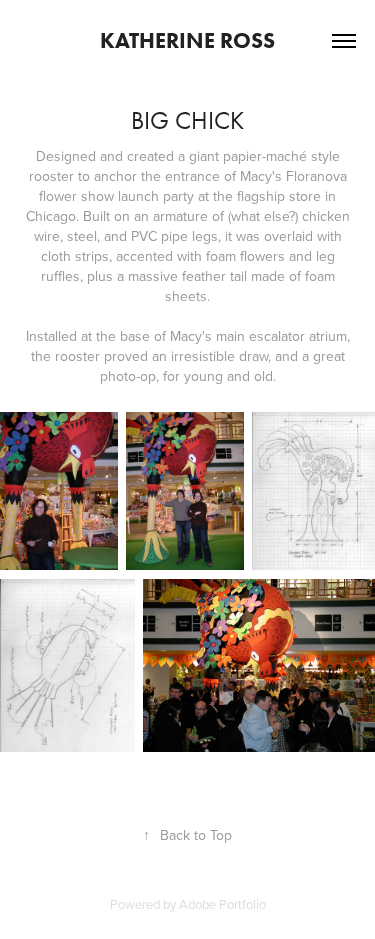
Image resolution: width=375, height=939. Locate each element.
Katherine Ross (187, 40)
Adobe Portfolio (222, 904)
